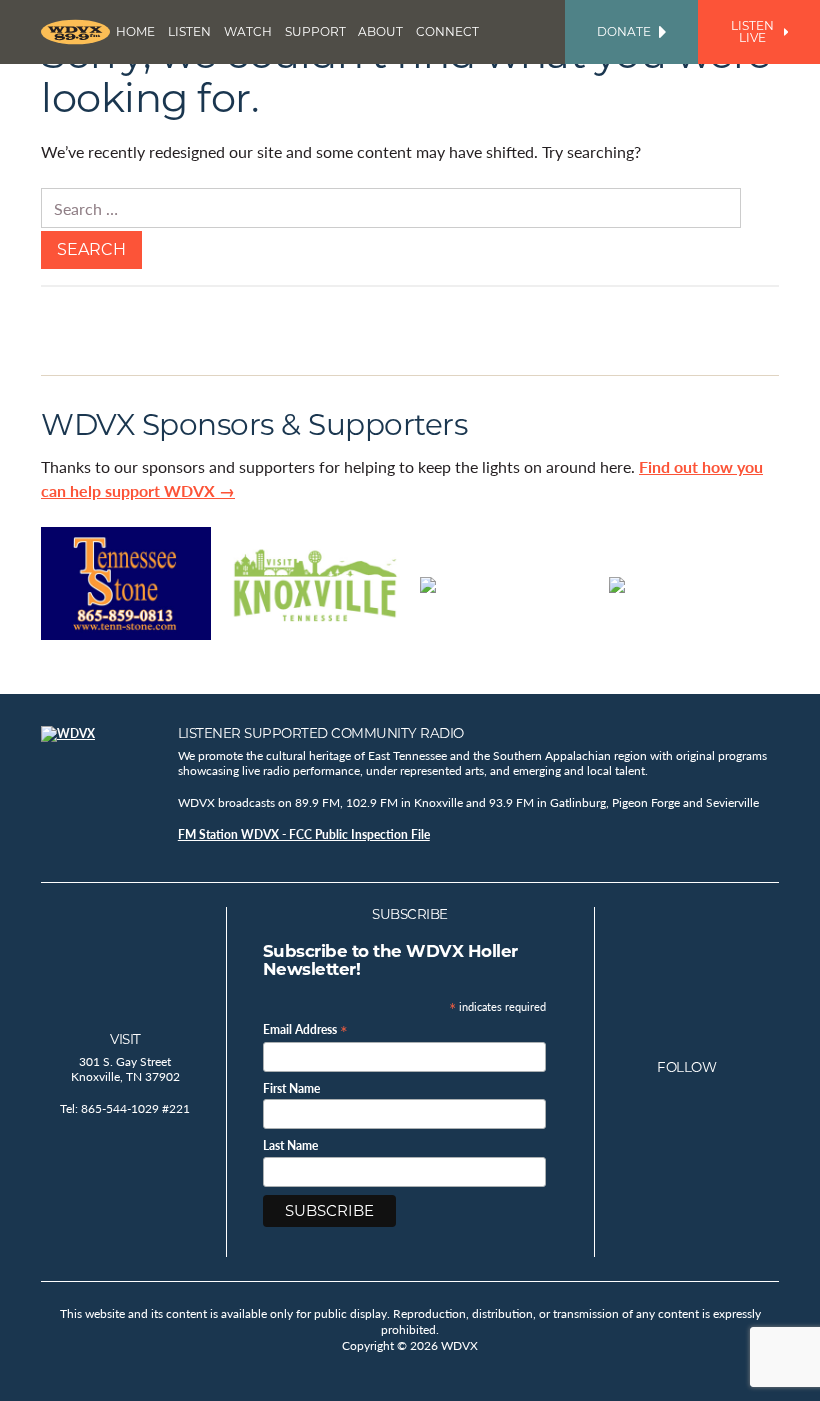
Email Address (305, 1028)
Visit (125, 1039)
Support (315, 31)
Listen (189, 31)
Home (135, 31)
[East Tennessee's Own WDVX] (75, 32)
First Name (291, 1089)
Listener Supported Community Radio (321, 733)
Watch (248, 31)
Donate (624, 31)
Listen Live (752, 31)
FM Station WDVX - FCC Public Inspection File (304, 834)
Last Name (290, 1146)
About (380, 31)
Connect (447, 31)
